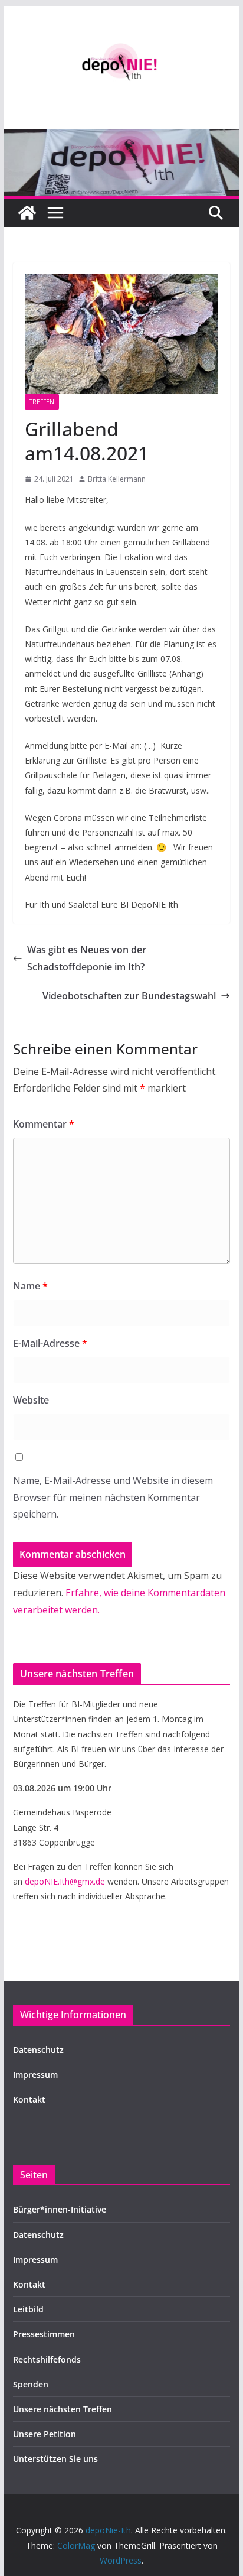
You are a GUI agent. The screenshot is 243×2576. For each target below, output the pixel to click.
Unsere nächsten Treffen (63, 2409)
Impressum (35, 2075)
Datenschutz (38, 2050)
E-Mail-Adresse (50, 1343)
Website (31, 1400)
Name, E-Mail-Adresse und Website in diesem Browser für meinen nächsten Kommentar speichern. (113, 1497)
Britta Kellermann (117, 479)
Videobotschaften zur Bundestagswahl (129, 996)
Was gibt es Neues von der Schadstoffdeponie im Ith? (87, 958)
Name (30, 1286)
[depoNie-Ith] (121, 137)
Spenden (31, 2384)
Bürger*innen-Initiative (60, 2209)
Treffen (42, 402)
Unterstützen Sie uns (55, 2459)
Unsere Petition (45, 2434)
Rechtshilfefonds (47, 2359)
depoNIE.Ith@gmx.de (65, 1881)
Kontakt (29, 2099)
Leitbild (28, 2309)
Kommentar (44, 1124)
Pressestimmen (44, 2334)
